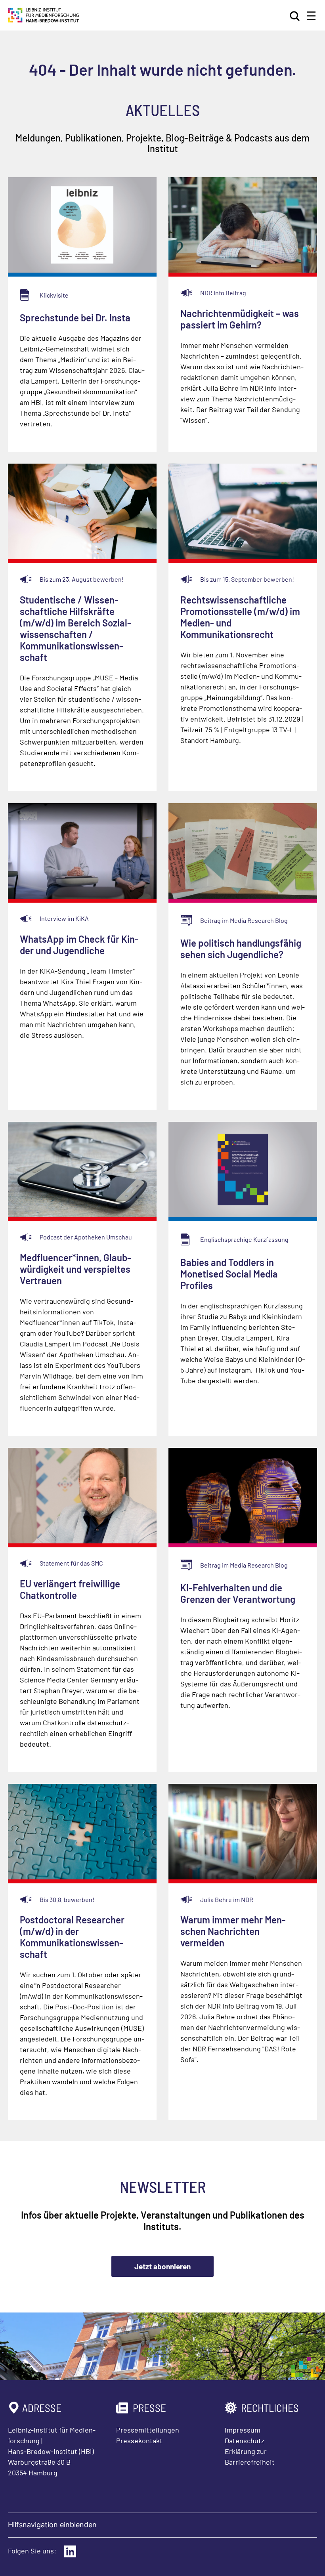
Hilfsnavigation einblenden (52, 2525)
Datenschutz (245, 2440)
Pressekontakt (139, 2440)
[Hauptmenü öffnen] (311, 16)
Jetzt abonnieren (162, 2266)
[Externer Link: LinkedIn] (70, 2551)
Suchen (295, 16)
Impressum (243, 2430)
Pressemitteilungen (148, 2430)
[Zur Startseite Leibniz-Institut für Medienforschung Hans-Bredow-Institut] (44, 20)
